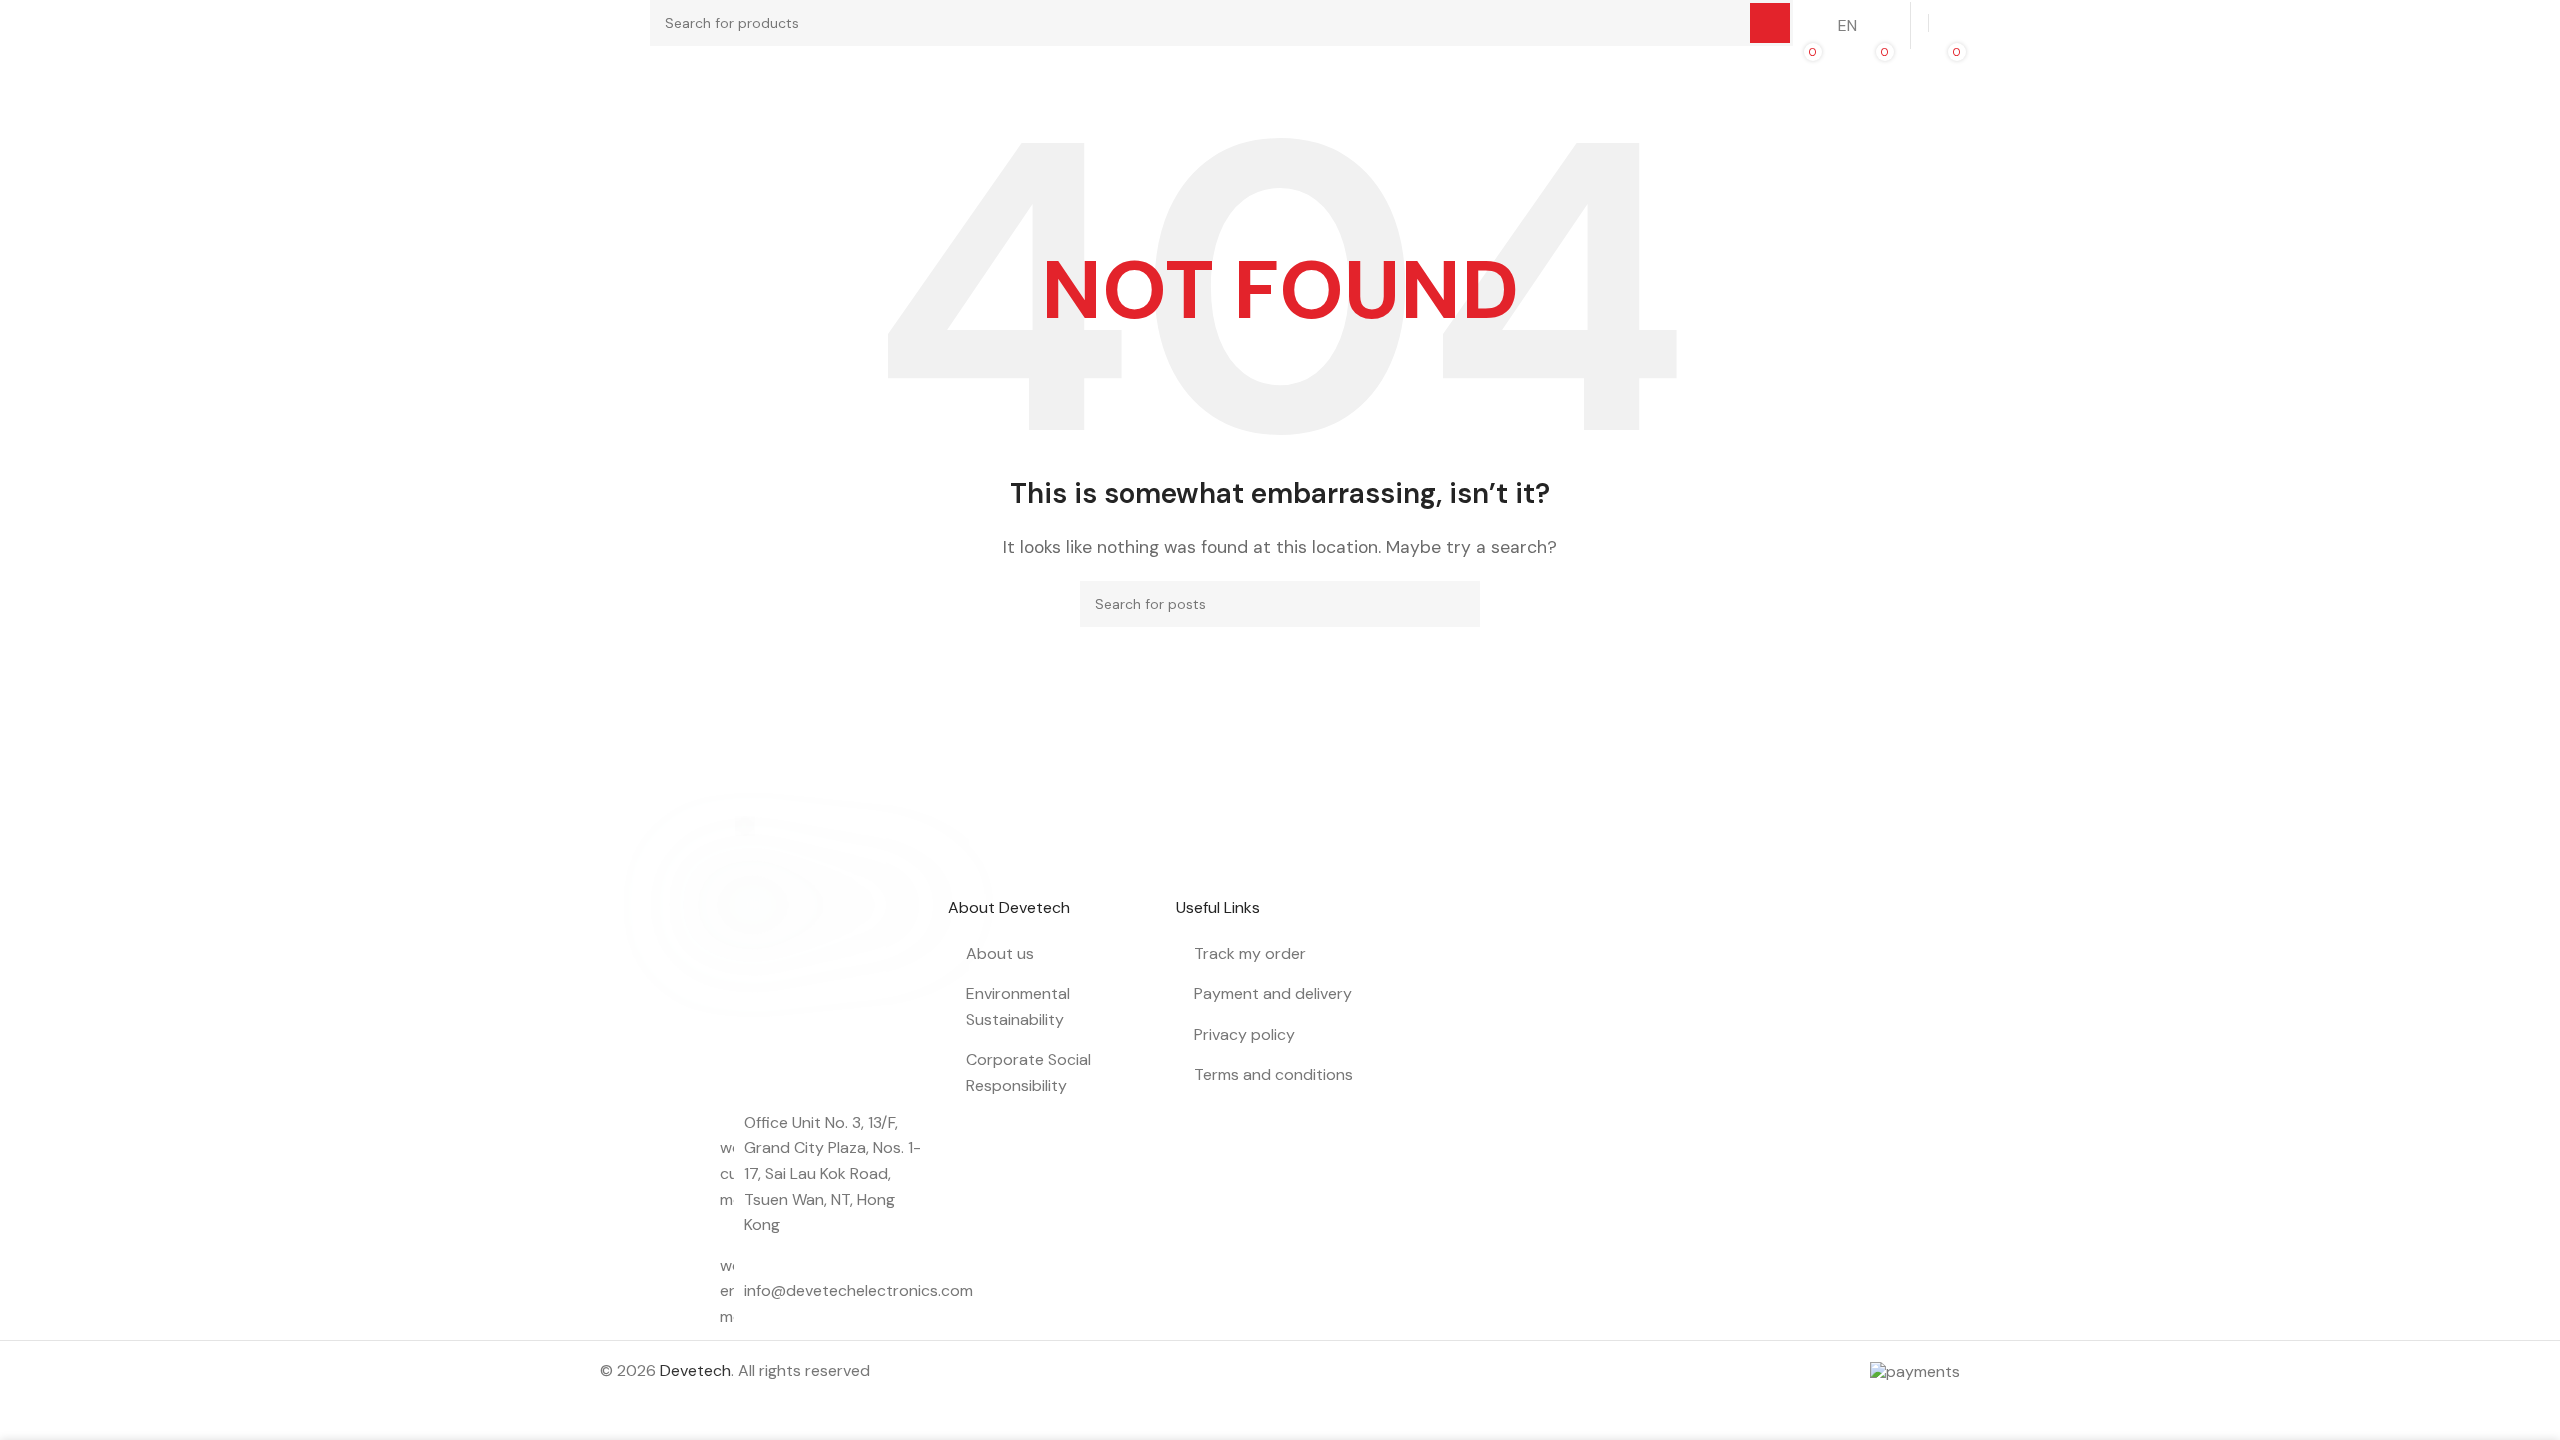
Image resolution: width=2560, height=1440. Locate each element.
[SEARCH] (1457, 604)
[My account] (1952, 23)
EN (1847, 25)
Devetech (695, 1370)
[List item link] (824, 1291)
